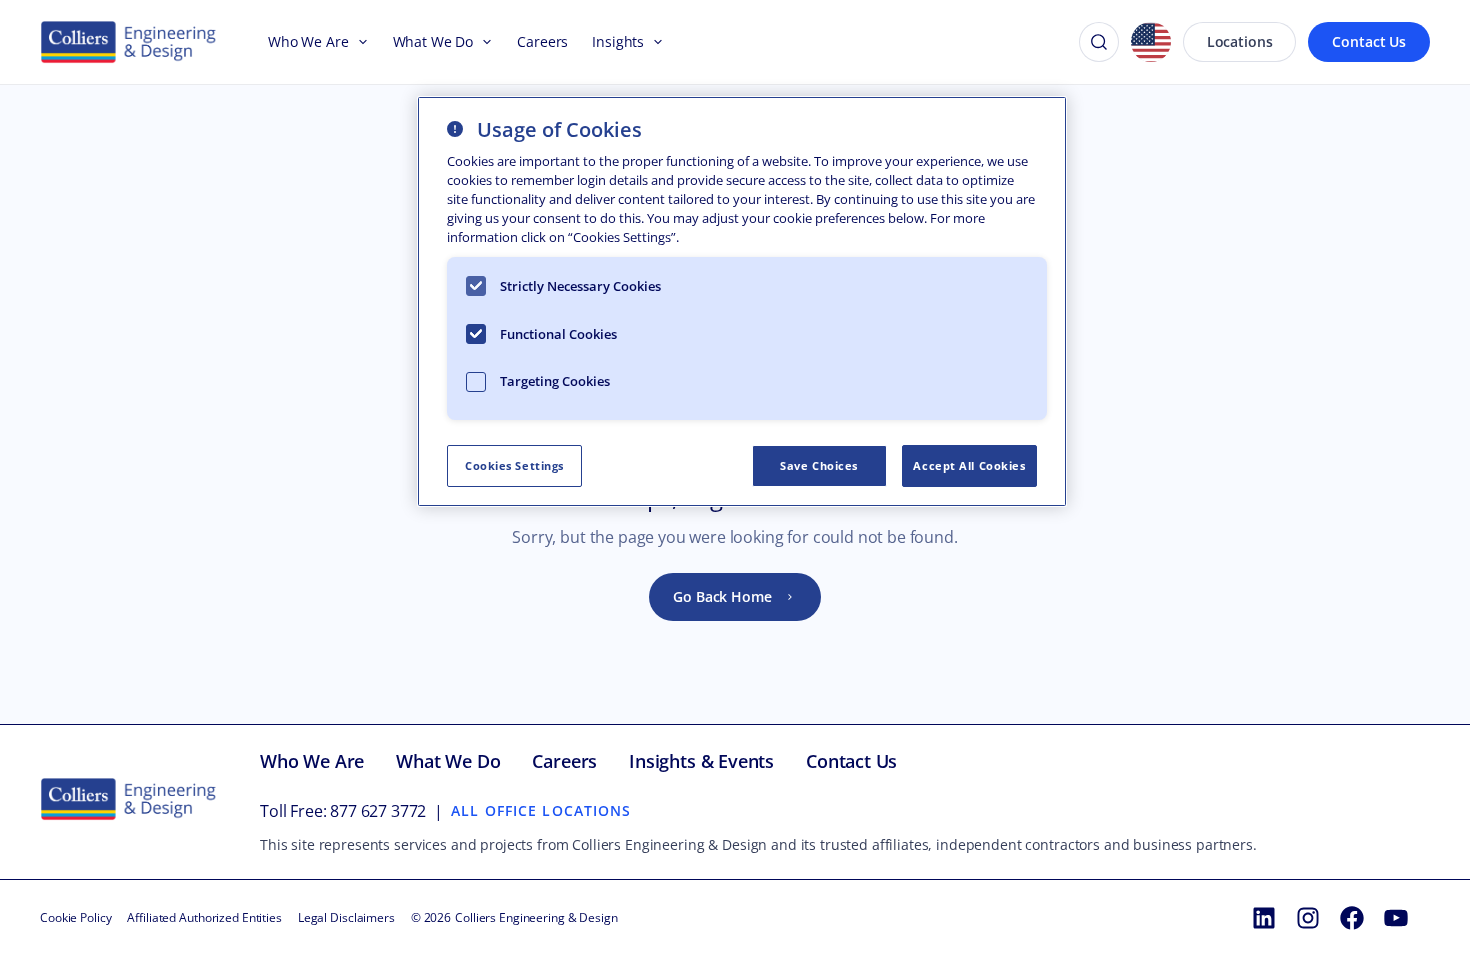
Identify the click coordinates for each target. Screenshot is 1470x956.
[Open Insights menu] (654, 42)
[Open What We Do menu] (483, 42)
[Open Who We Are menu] (359, 42)
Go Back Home (722, 596)
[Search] (1099, 42)
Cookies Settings (514, 465)
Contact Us (1369, 41)
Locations (1240, 41)
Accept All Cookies (969, 465)
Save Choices (819, 465)
